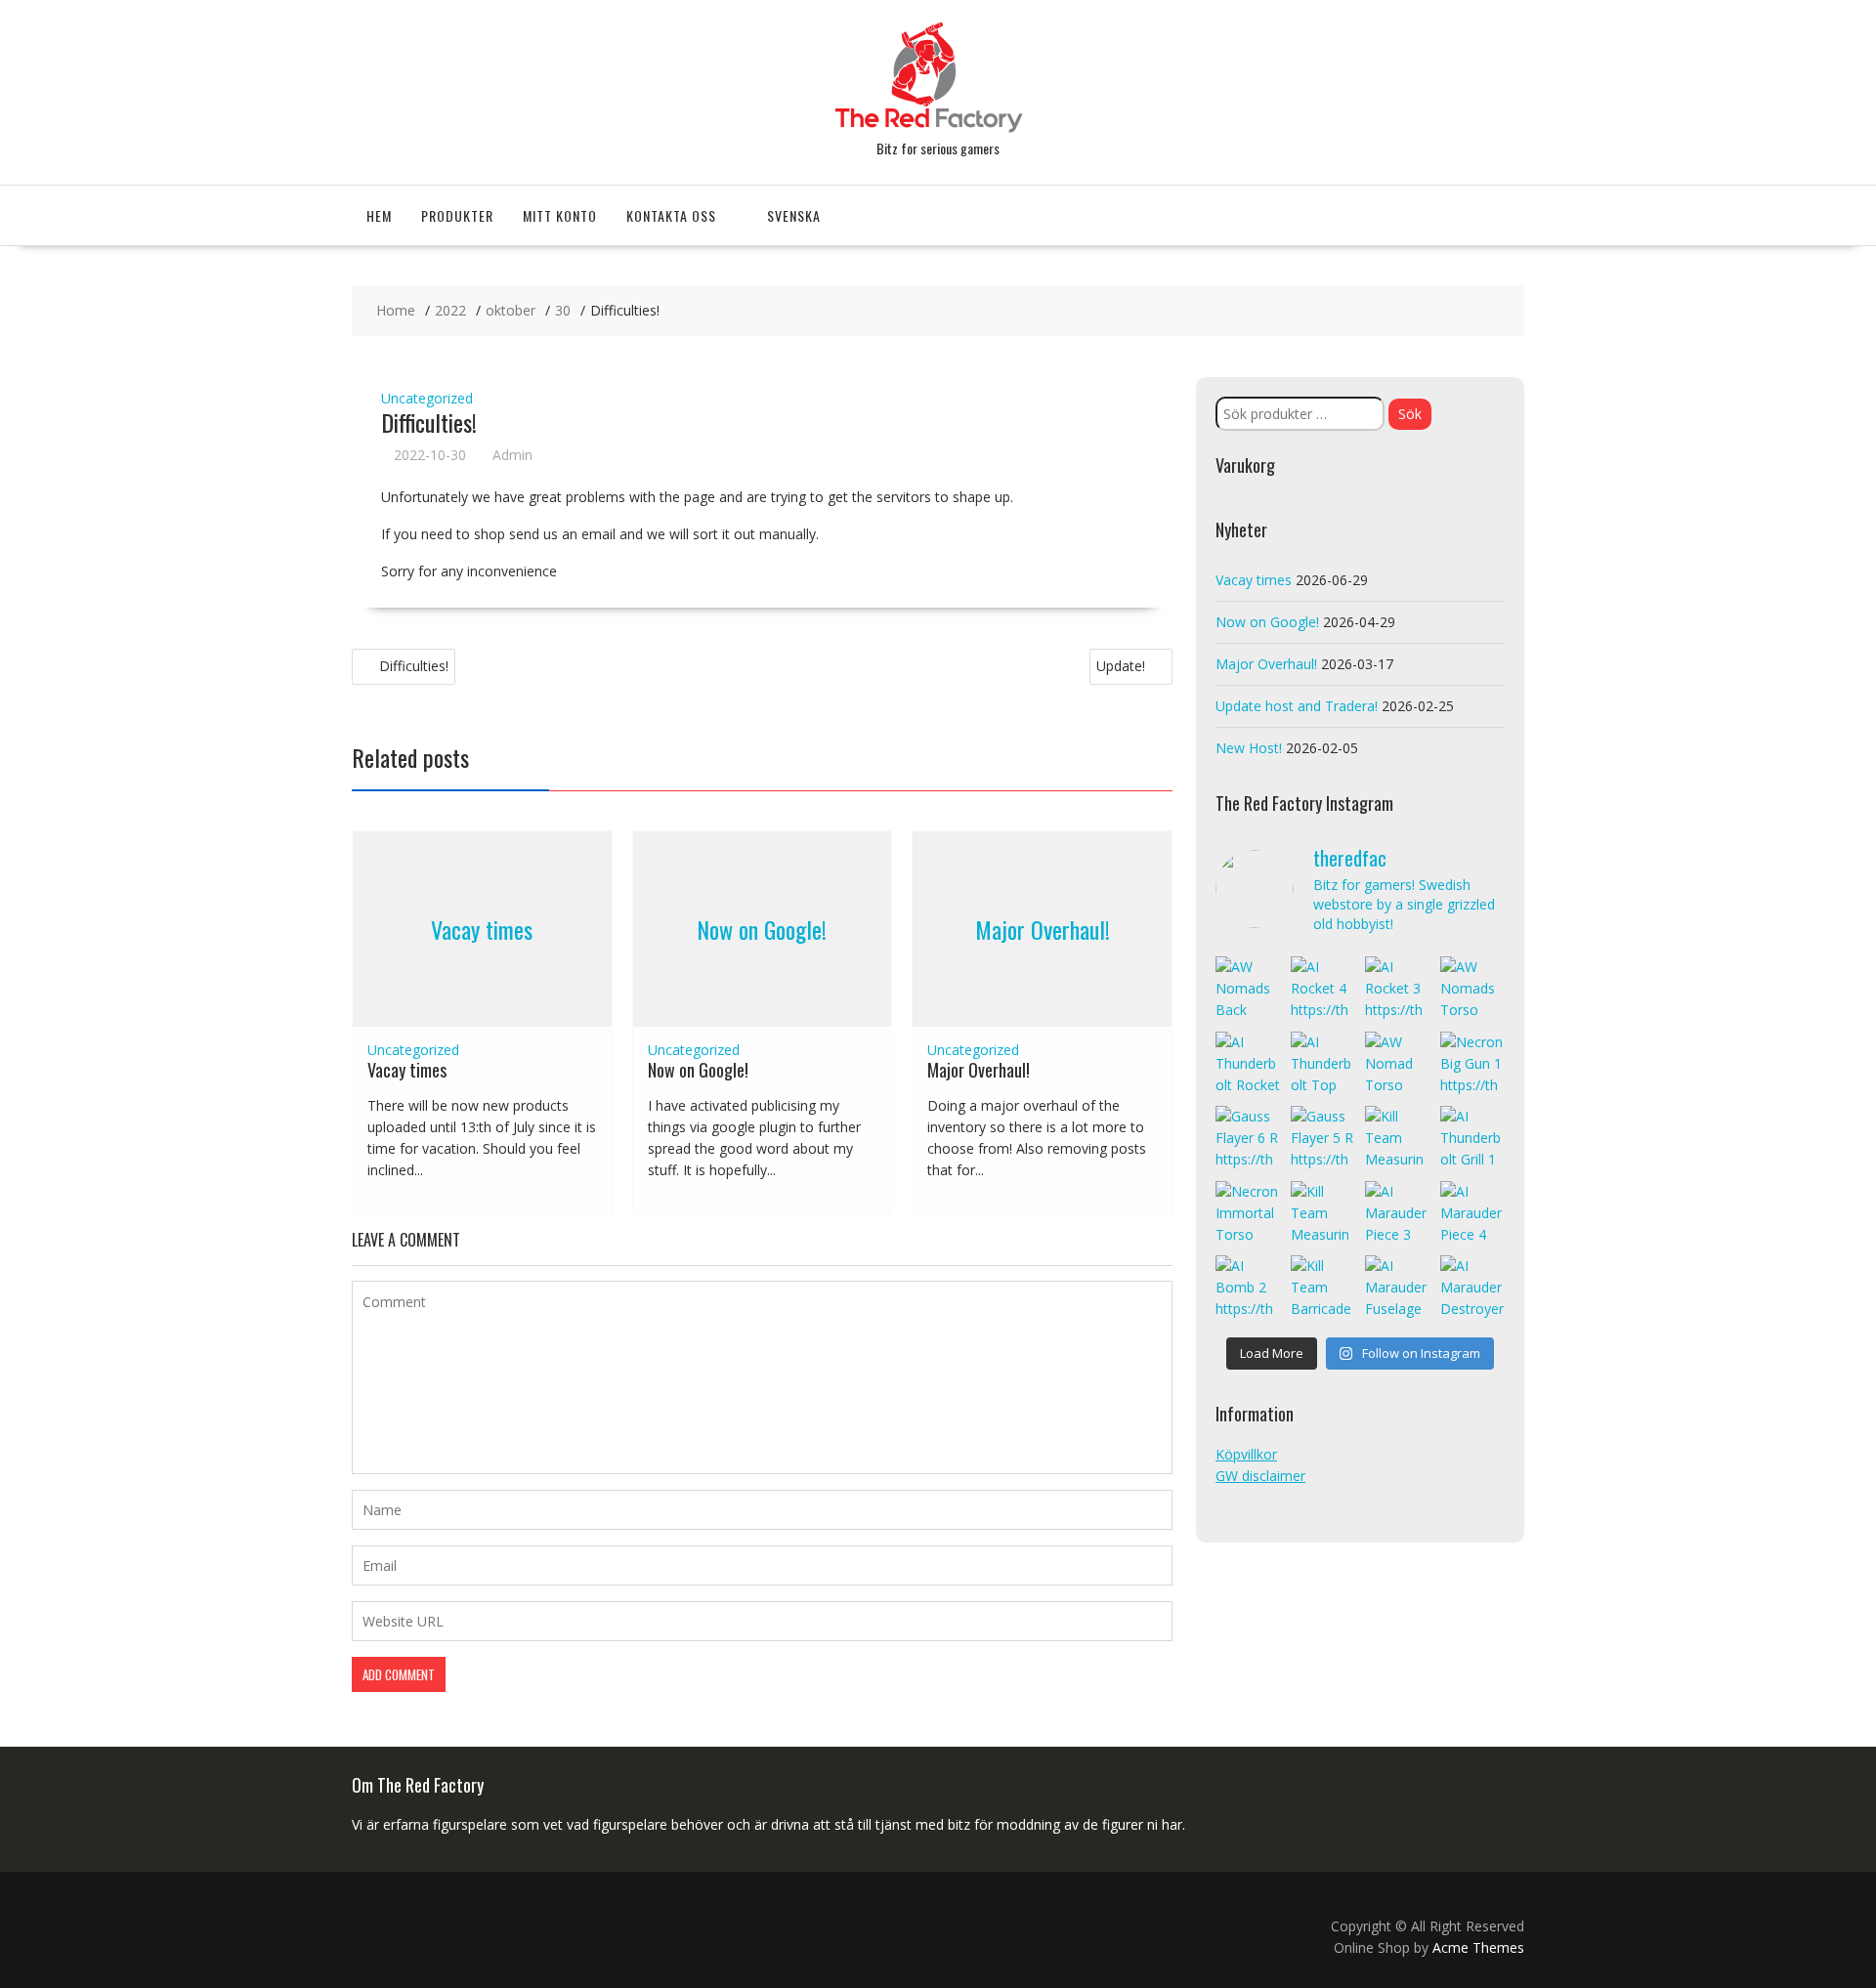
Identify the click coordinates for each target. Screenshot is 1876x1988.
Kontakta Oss (671, 215)
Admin (512, 455)
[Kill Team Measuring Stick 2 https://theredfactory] (1398, 1139)
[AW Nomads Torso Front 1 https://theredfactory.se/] (1473, 989)
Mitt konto (560, 215)
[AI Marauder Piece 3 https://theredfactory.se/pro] (1398, 1214)
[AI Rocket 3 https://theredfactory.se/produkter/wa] (1398, 989)
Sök (1410, 414)
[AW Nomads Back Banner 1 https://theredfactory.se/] (1248, 989)
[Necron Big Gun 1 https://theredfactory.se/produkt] (1473, 1064)
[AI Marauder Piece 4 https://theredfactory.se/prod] (1473, 1214)
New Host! (1249, 748)
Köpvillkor (1246, 1454)
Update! (1121, 666)
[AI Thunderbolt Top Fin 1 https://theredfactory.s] (1323, 1064)
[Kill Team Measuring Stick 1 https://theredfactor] (1323, 1214)
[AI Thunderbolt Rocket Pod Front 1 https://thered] (1248, 1064)
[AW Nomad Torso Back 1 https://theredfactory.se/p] (1398, 1064)
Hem (379, 215)
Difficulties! (414, 666)
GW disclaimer (1260, 1476)
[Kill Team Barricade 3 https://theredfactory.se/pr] (1323, 1288)
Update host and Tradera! (1297, 706)
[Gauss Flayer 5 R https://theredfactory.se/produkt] (1323, 1139)
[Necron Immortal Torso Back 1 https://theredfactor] (1248, 1214)
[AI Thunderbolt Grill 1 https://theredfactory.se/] (1473, 1139)
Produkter (457, 215)
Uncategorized (427, 398)
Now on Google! (762, 929)
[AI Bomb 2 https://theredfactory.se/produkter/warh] (1248, 1288)
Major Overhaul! (1043, 929)
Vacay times (482, 929)
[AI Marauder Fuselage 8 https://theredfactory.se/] (1398, 1288)
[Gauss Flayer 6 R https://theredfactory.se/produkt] (1248, 1139)
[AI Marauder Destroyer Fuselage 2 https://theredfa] (1473, 1288)
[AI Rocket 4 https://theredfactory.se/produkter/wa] (1323, 989)
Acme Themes (1478, 1947)
